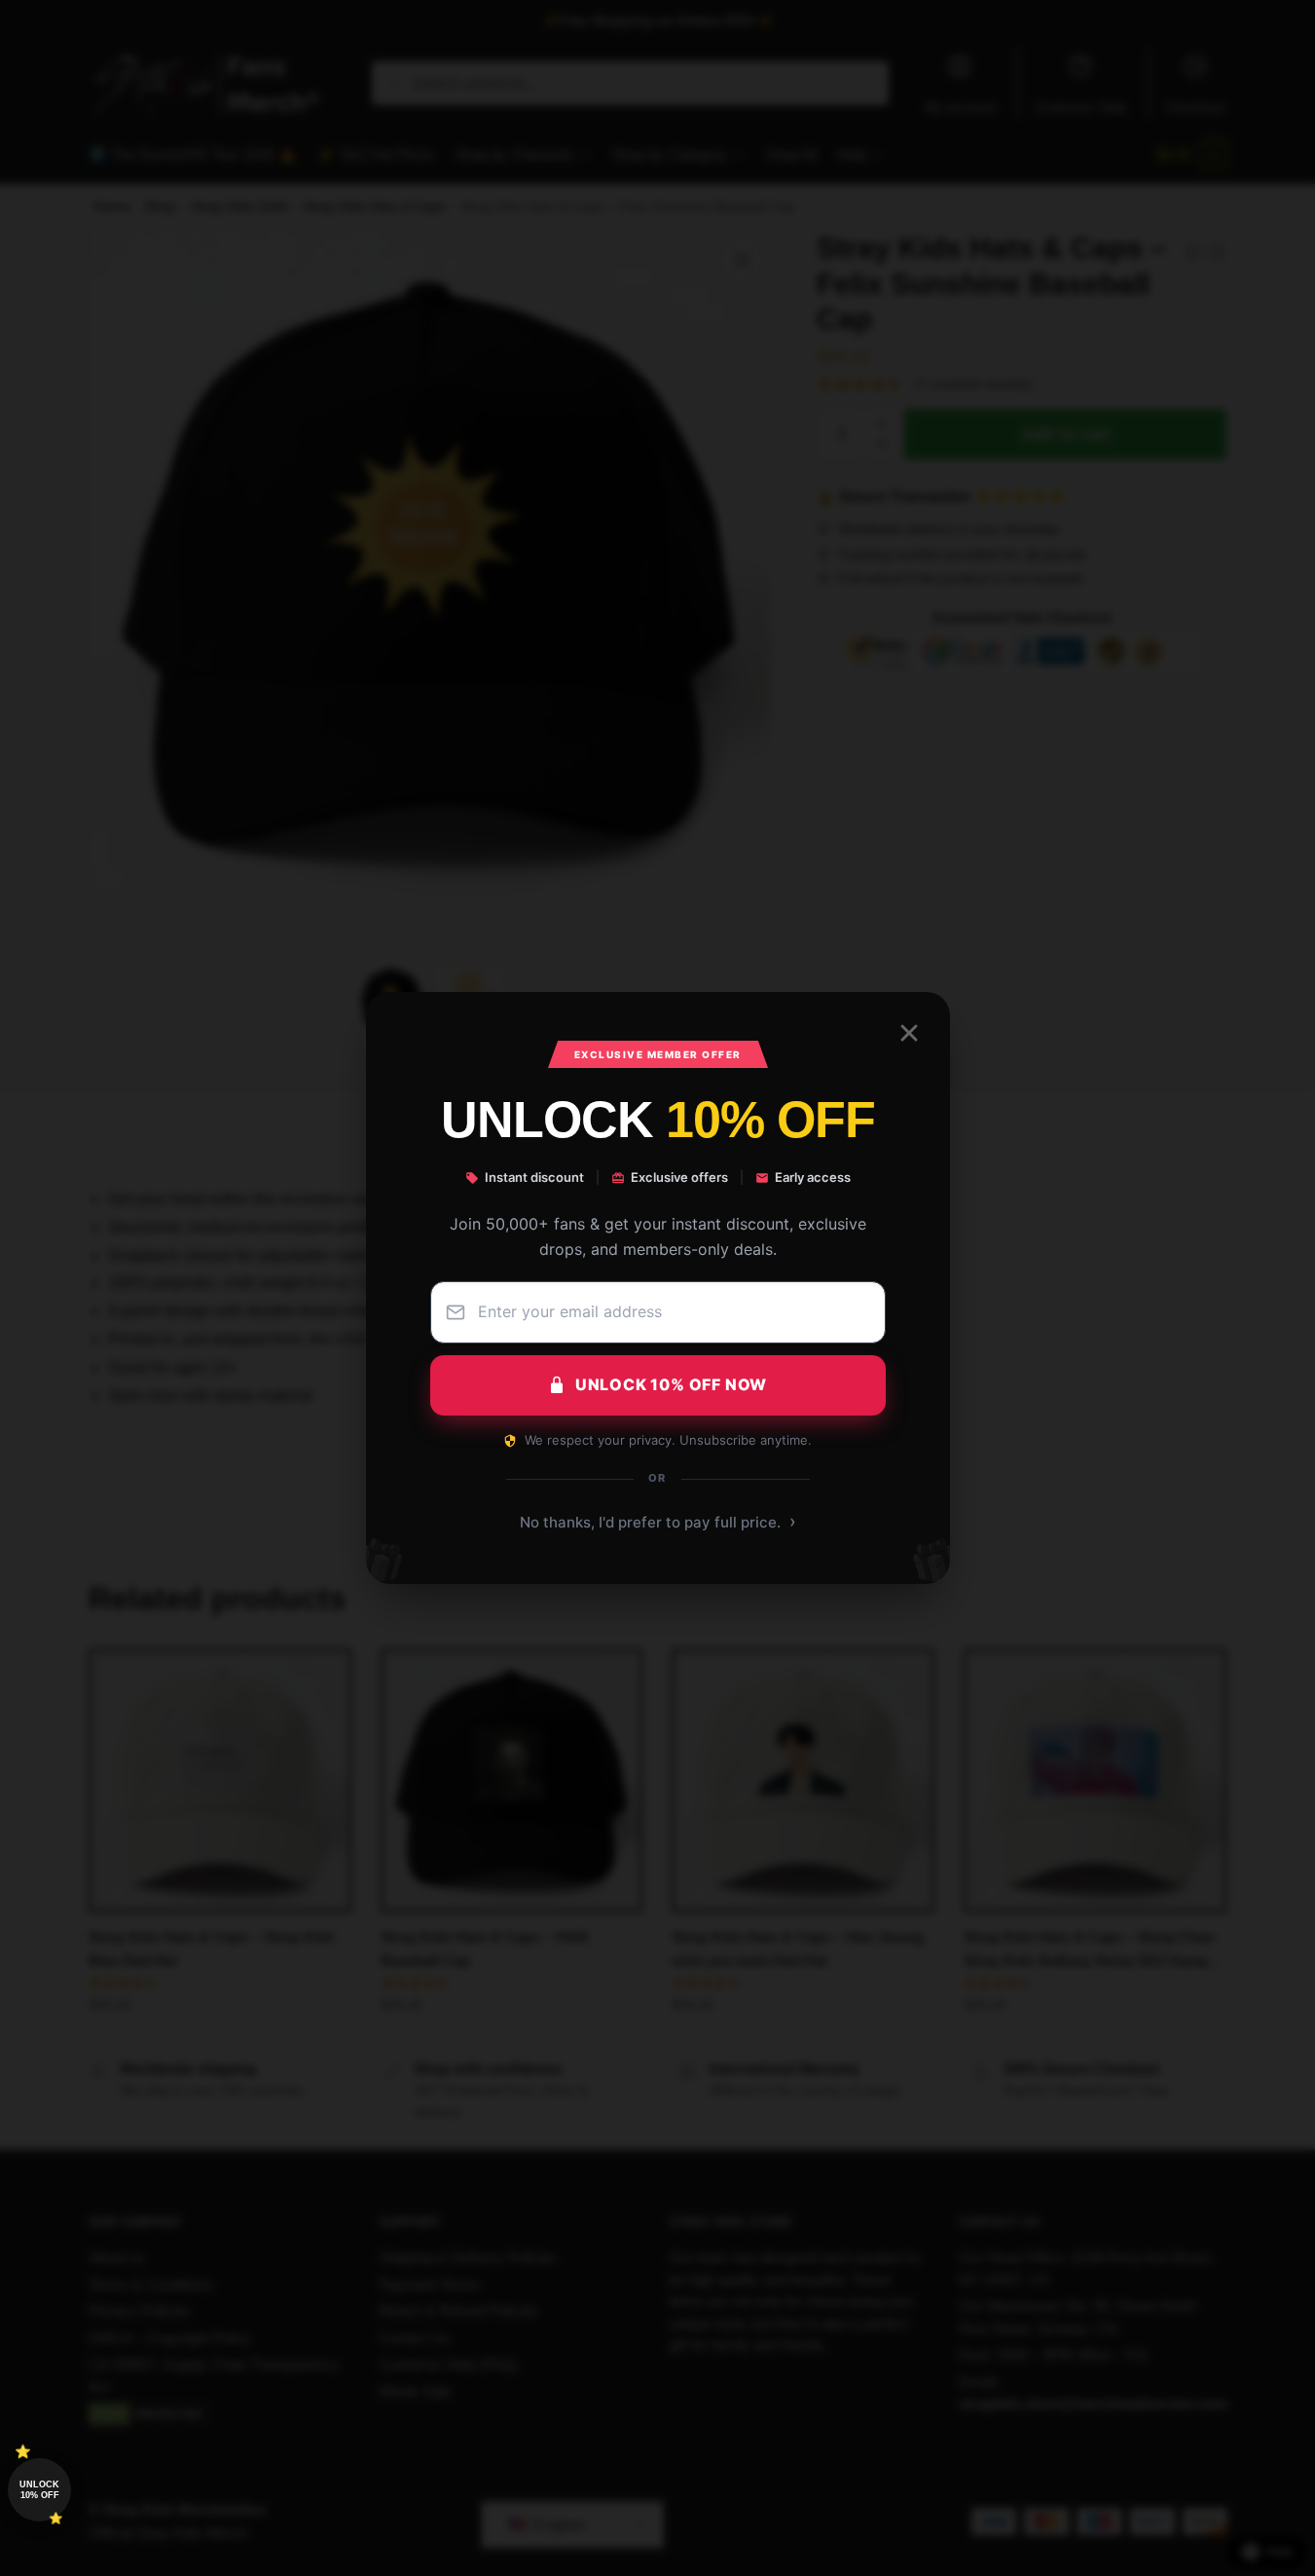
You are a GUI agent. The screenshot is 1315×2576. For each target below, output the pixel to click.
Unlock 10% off (39, 2490)
